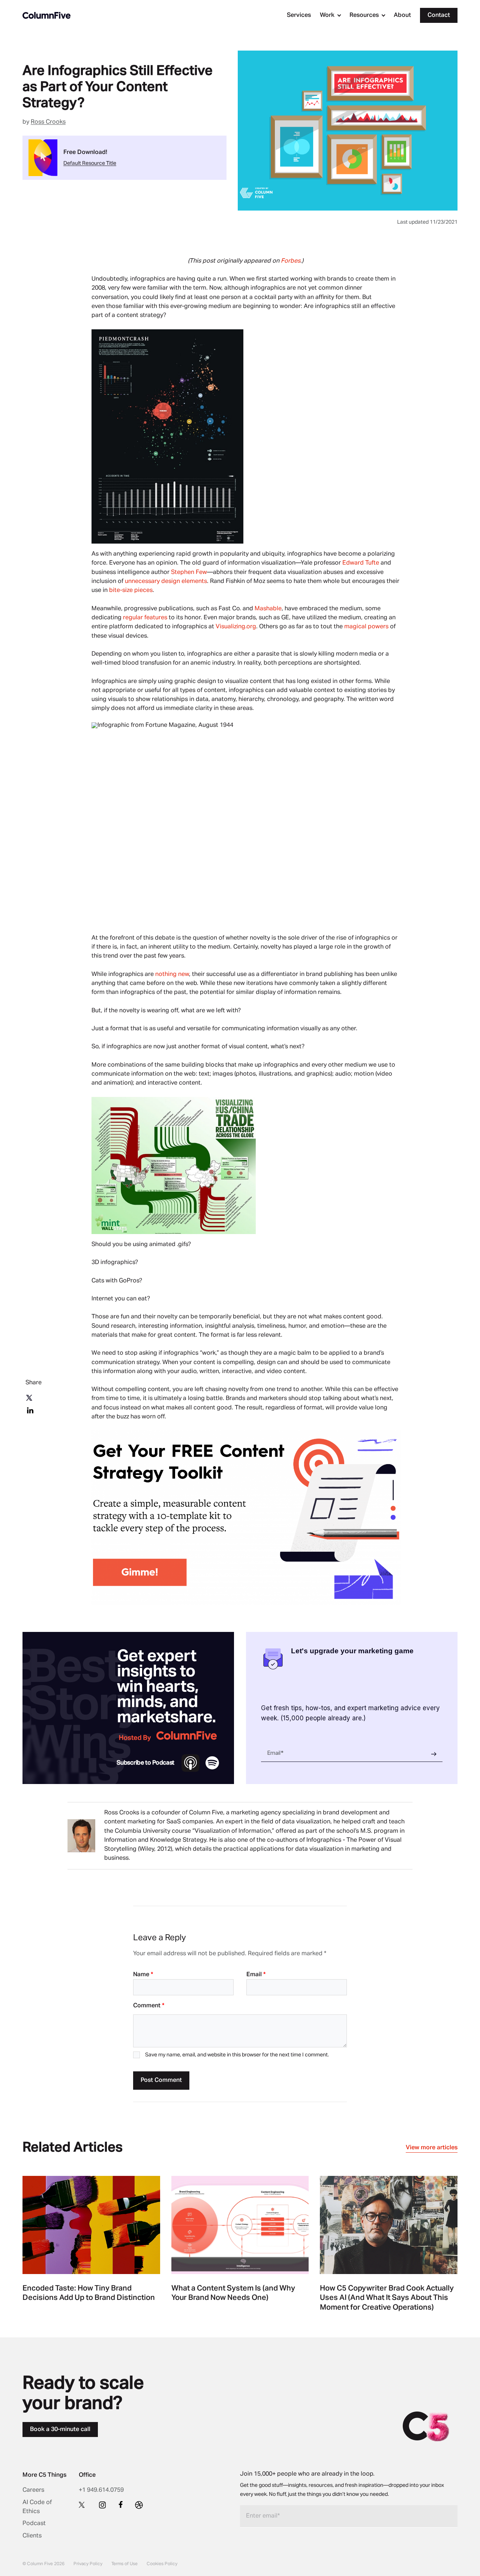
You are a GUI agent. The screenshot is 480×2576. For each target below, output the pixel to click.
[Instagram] (102, 2505)
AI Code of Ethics (37, 2507)
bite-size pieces (131, 590)
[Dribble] (139, 2505)
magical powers (366, 627)
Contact (439, 15)
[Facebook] (121, 2504)
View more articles (432, 2148)
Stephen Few (189, 572)
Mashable (268, 609)
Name (143, 1975)
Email (256, 1975)
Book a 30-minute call (60, 2430)
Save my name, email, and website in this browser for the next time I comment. (237, 2055)
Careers (33, 2490)
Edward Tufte (361, 563)
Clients (32, 2536)
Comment (149, 2006)
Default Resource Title (90, 163)
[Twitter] (83, 2504)
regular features (145, 618)
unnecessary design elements (166, 581)
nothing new (172, 974)
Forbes (291, 261)
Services (299, 15)
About (402, 15)
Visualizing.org (236, 627)
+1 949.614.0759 (101, 2490)
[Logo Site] (46, 15)
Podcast (34, 2524)
